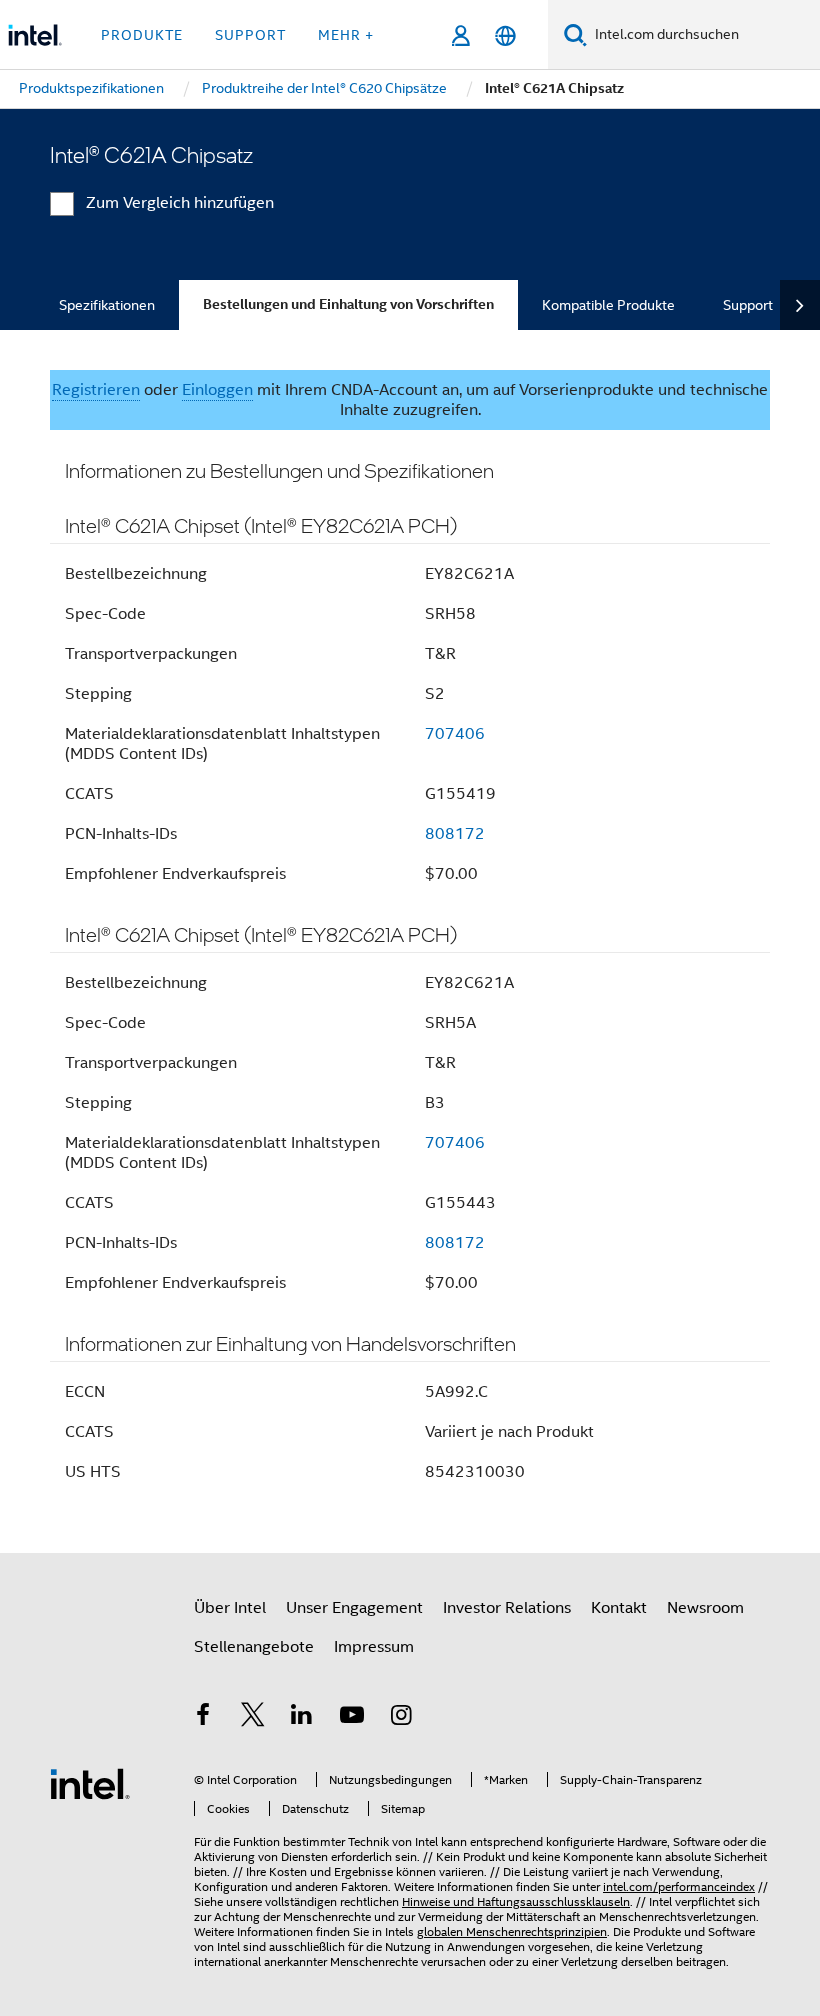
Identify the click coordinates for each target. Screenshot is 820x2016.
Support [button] (250, 35)
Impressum (374, 1647)
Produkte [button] (142, 35)
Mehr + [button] (346, 35)
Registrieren (96, 390)
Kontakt (619, 1608)
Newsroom (705, 1608)
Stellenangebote (254, 1647)
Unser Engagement (354, 1608)
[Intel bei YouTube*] (352, 1718)
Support (748, 305)
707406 (455, 734)
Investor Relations (507, 1608)
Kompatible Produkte (608, 305)
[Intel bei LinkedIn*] (302, 1718)
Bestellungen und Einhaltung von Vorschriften (348, 304)
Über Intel (230, 1608)
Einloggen (217, 390)
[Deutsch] (505, 35)
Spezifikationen (107, 305)
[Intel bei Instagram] (401, 1718)
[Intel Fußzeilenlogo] (90, 1783)
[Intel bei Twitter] (253, 1718)
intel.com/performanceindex (679, 1886)
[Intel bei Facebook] (203, 1718)
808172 (455, 834)
